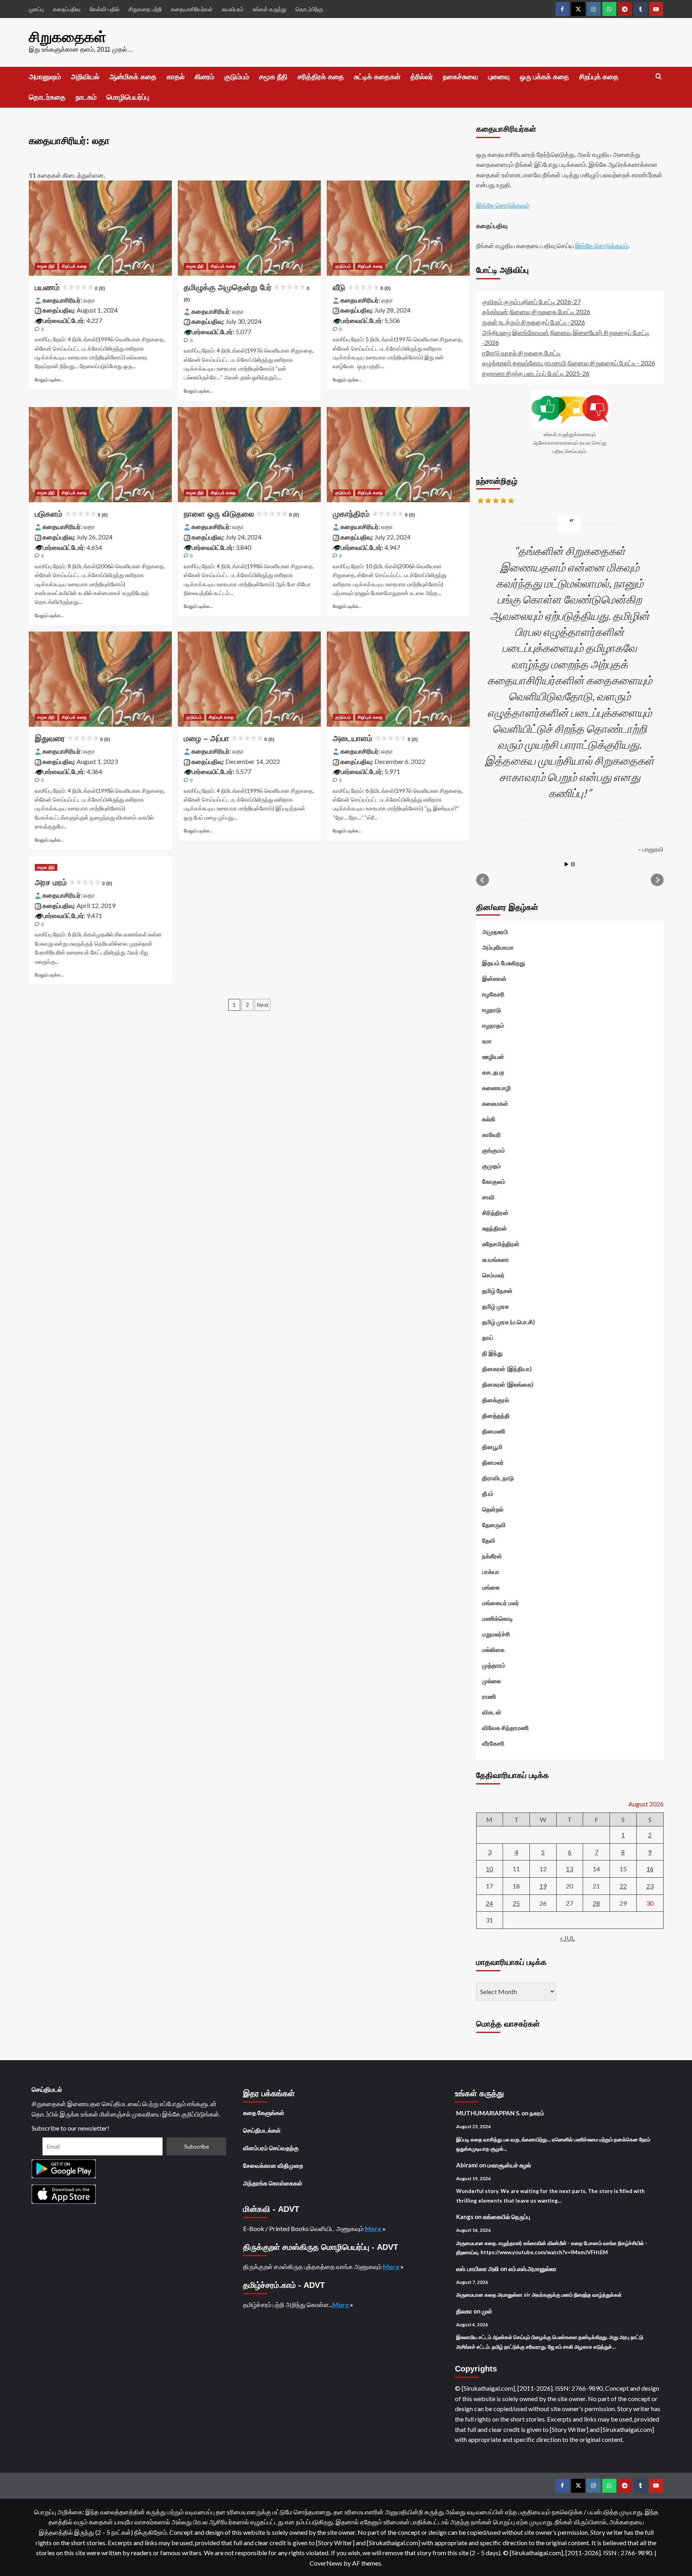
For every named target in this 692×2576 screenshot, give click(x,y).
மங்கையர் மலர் (501, 1603)
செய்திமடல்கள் (262, 2130)
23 (650, 1886)
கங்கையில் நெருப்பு (507, 2217)
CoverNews (326, 2563)
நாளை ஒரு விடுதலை (241, 514)
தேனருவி (494, 1525)
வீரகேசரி (493, 1743)
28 (596, 1903)
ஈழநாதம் (493, 1025)
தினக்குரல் (496, 1400)
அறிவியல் (85, 77)
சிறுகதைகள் (67, 37)
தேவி (489, 1540)
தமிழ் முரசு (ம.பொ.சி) (509, 1322)
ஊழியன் (493, 1056)
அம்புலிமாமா (498, 947)
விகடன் (492, 1712)
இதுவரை (72, 738)
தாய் (488, 1337)
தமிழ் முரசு (495, 1306)
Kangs (465, 2217)
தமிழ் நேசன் (497, 1291)
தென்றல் (493, 1509)
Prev (483, 880)
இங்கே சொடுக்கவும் (503, 205)
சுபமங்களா (496, 1259)
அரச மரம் (73, 882)
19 (543, 1886)
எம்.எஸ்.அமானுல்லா (533, 2269)
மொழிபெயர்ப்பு (128, 97)
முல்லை (492, 1681)
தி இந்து (492, 1353)
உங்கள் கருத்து (270, 9)
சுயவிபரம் (233, 9)
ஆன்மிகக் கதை (133, 77)
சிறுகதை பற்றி (145, 9)
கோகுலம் (494, 1181)
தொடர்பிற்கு (309, 9)
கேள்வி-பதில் (105, 9)
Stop (573, 864)
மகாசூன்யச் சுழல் (509, 2165)
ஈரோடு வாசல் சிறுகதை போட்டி (522, 353)
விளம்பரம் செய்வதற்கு (271, 2148)
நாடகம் (86, 97)
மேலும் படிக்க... (49, 380)
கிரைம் (204, 77)
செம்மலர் (493, 1275)
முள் (487, 2311)
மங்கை (491, 1587)
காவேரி (492, 1135)
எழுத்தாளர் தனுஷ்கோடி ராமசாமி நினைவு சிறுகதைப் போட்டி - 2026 (569, 363)
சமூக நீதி (273, 77)
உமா (487, 1041)
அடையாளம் (375, 738)
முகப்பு (36, 9)
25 (516, 1903)
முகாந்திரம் (374, 514)
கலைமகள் (495, 1103)
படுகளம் (71, 514)
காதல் (176, 77)
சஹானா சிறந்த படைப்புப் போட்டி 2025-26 (536, 373)
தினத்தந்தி (496, 1415)
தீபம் (488, 1493)
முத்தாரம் (494, 1665)
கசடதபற (493, 1072)
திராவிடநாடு (498, 1478)
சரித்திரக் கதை (321, 77)
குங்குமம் (494, 1150)
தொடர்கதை (47, 97)
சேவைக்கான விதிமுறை (273, 2165)
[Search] (659, 77)
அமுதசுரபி (495, 932)
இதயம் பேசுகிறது (504, 963)
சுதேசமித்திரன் (501, 1244)
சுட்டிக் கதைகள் (377, 77)
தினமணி (494, 1431)
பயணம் (70, 287)
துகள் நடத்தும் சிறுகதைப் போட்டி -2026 (534, 322)
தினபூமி (492, 1447)
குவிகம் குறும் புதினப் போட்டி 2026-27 (531, 302)
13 (569, 1869)
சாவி (488, 1197)
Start (567, 864)
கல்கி (489, 1119)
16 (650, 1869)
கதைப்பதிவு (67, 9)
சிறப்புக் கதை (599, 77)
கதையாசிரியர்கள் (192, 9)
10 (489, 1869)
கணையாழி (497, 1088)
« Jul (567, 1938)
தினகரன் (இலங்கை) (508, 1384)
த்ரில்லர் (422, 77)
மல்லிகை (493, 1650)
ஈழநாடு (492, 1010)
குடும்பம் (237, 77)
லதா (89, 300)
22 (623, 1886)
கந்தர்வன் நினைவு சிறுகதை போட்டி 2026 (536, 312)
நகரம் (537, 2113)
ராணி (489, 1696)
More (374, 2228)
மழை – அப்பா (229, 738)
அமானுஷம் (45, 77)
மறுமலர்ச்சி (496, 1634)
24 (489, 1903)
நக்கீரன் (492, 1556)
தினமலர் (493, 1462)
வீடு (362, 287)
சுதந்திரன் (495, 1228)
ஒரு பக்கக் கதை (544, 77)
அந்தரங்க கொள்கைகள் (273, 2183)
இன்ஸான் (494, 978)
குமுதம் (492, 1166)
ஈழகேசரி (493, 994)
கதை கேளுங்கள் (264, 2113)
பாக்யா (491, 1572)
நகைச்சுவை (461, 77)
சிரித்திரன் (495, 1213)
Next (263, 1005)
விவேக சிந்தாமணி (506, 1728)
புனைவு (499, 77)
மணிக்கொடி (498, 1618)
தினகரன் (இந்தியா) (507, 1369)
